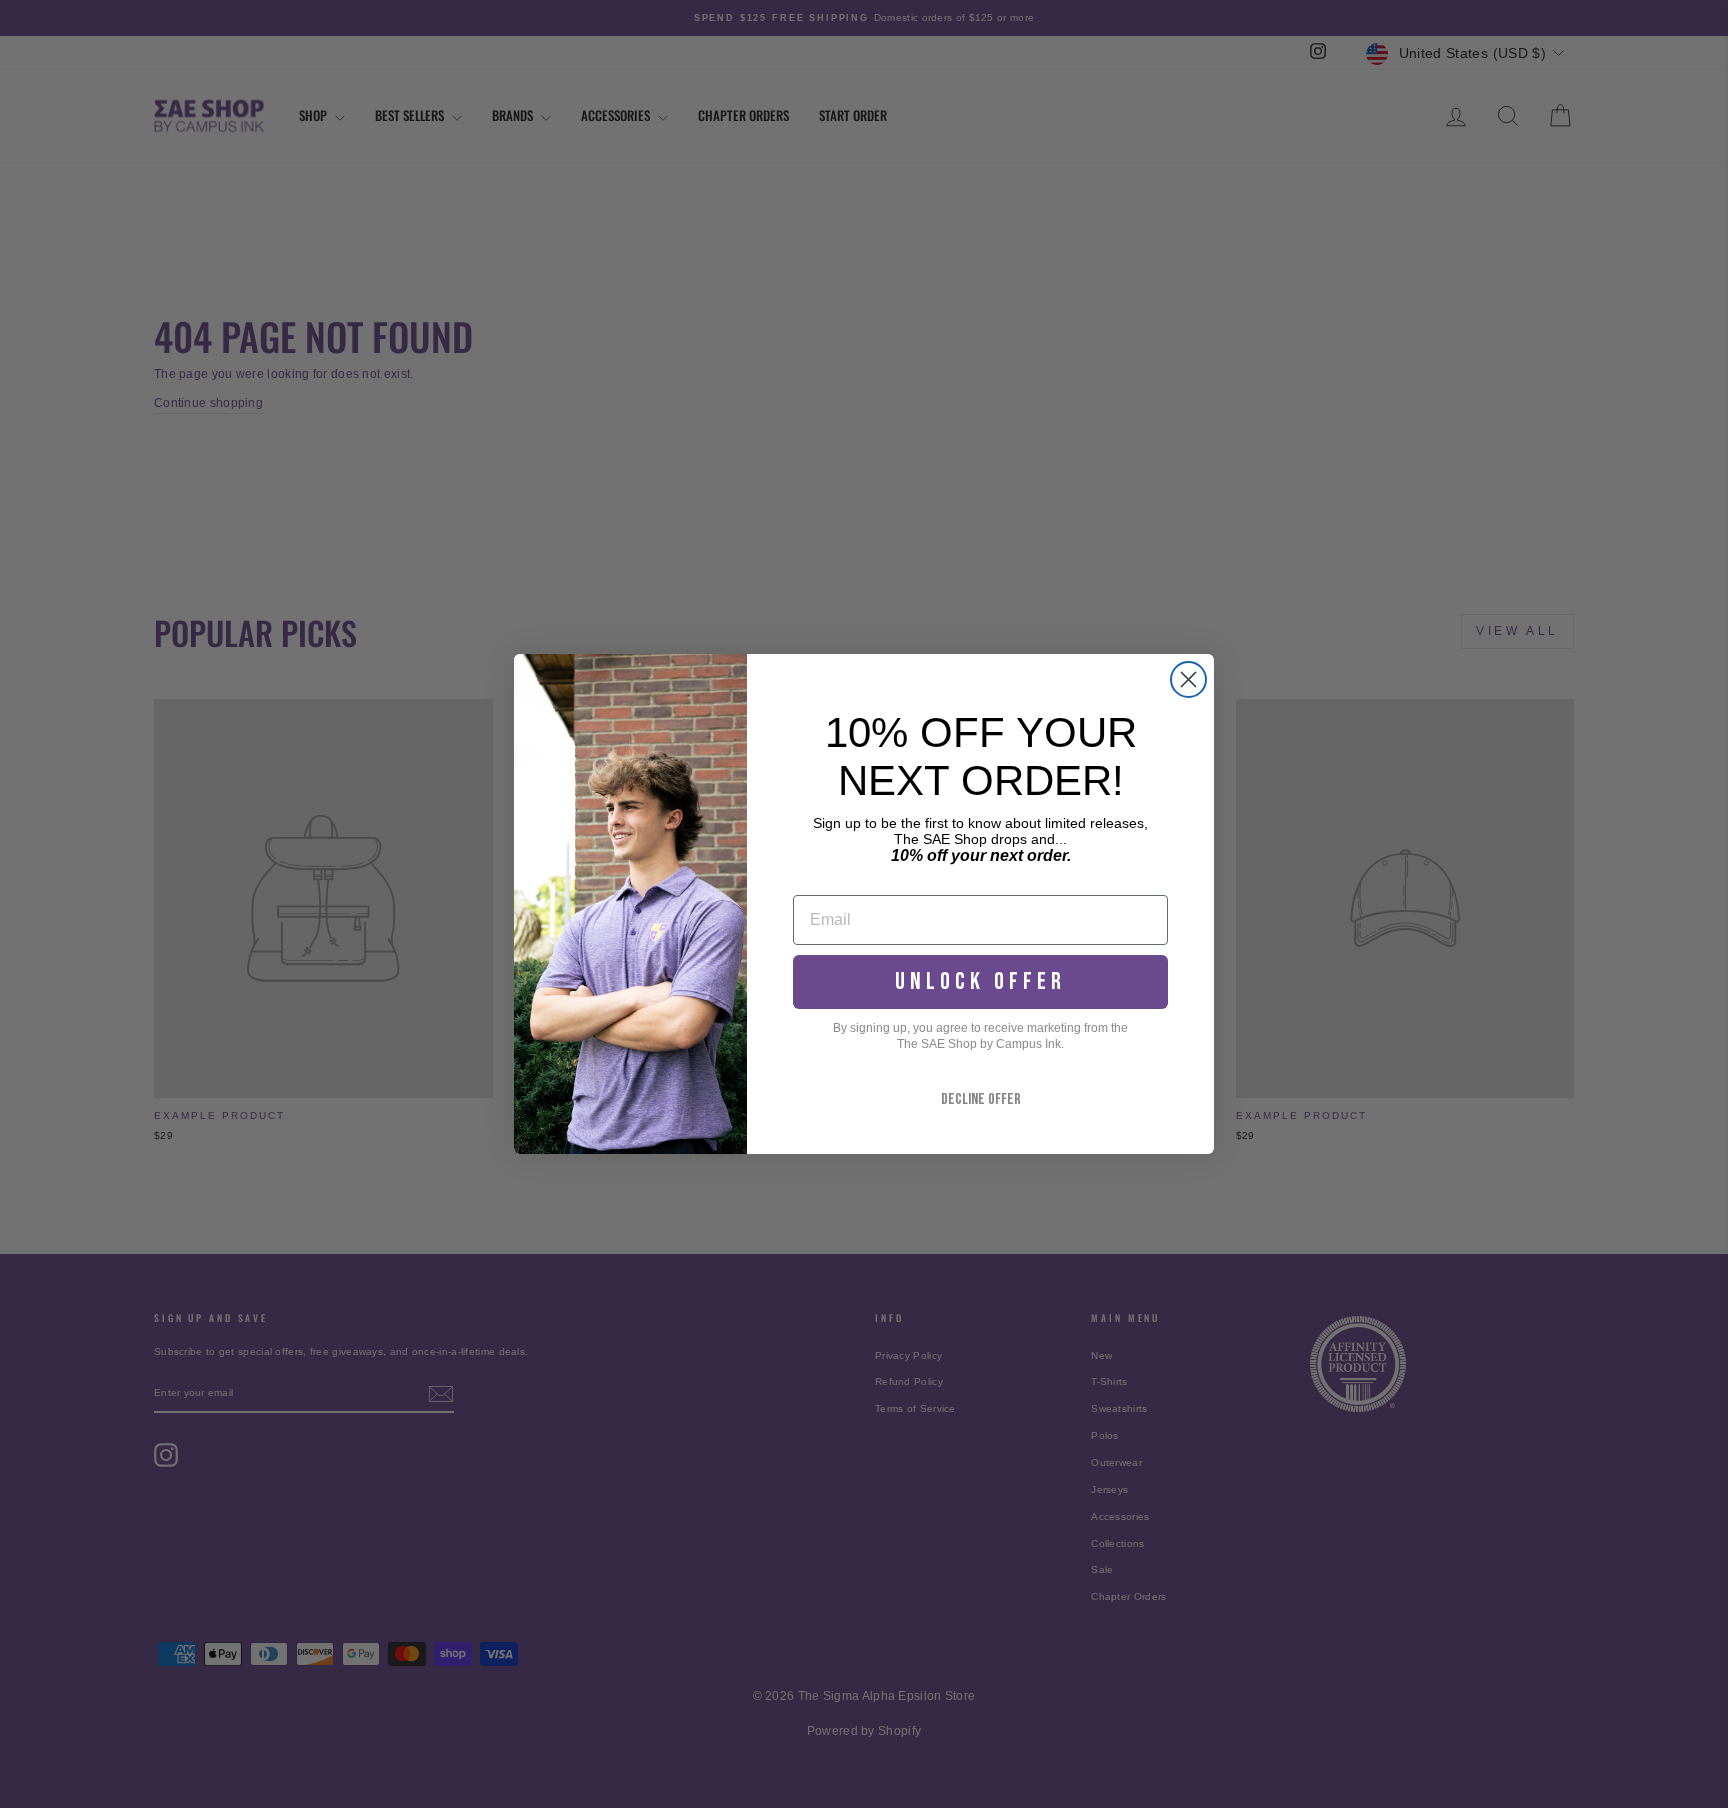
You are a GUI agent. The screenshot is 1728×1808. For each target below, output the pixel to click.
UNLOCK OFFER (980, 981)
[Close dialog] (1188, 679)
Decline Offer (981, 1099)
